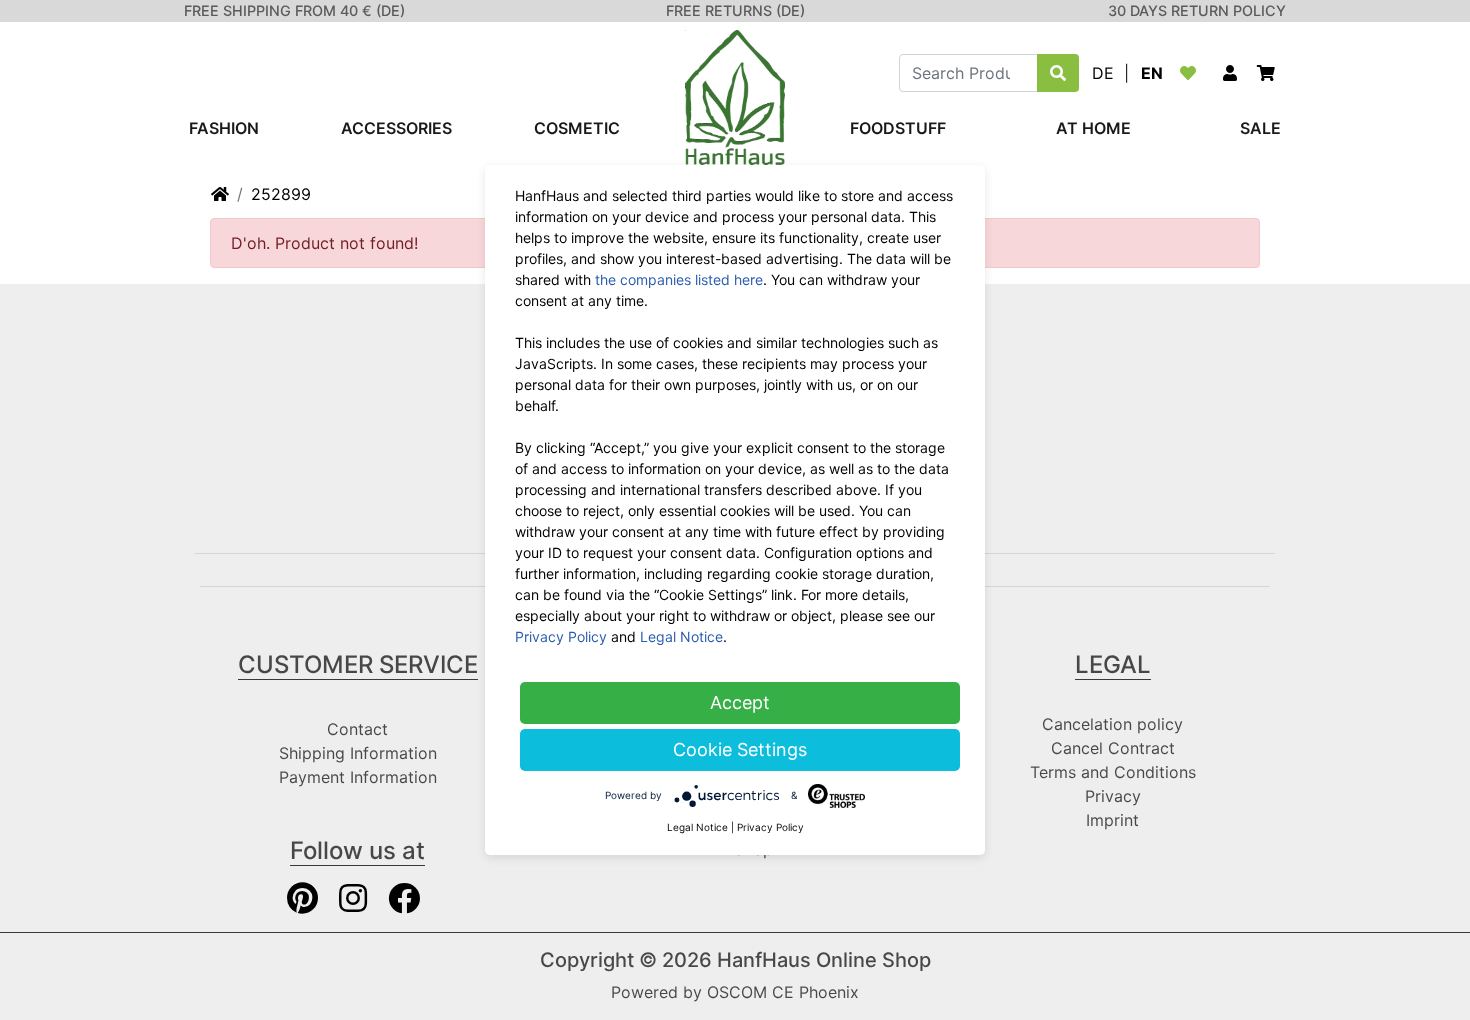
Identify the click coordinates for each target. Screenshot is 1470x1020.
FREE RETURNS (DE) (735, 10)
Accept (740, 702)
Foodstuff (898, 128)
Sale (1260, 128)
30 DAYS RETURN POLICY (1197, 10)
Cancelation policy (1112, 724)
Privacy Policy (561, 636)
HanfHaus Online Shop (824, 960)
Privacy (1113, 796)
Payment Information (358, 777)
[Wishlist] (1192, 73)
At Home (1093, 128)
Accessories (396, 128)
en (1152, 73)
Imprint (1112, 820)
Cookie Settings (740, 749)
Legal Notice (681, 636)
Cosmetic (577, 128)
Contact (357, 729)
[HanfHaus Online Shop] (735, 96)
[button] (1230, 73)
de (1103, 73)
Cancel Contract (1113, 748)
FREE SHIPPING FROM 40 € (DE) (294, 10)
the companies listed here (679, 279)
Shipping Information (358, 753)
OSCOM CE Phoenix (783, 992)
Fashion (224, 128)
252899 (281, 194)
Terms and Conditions (1113, 772)
